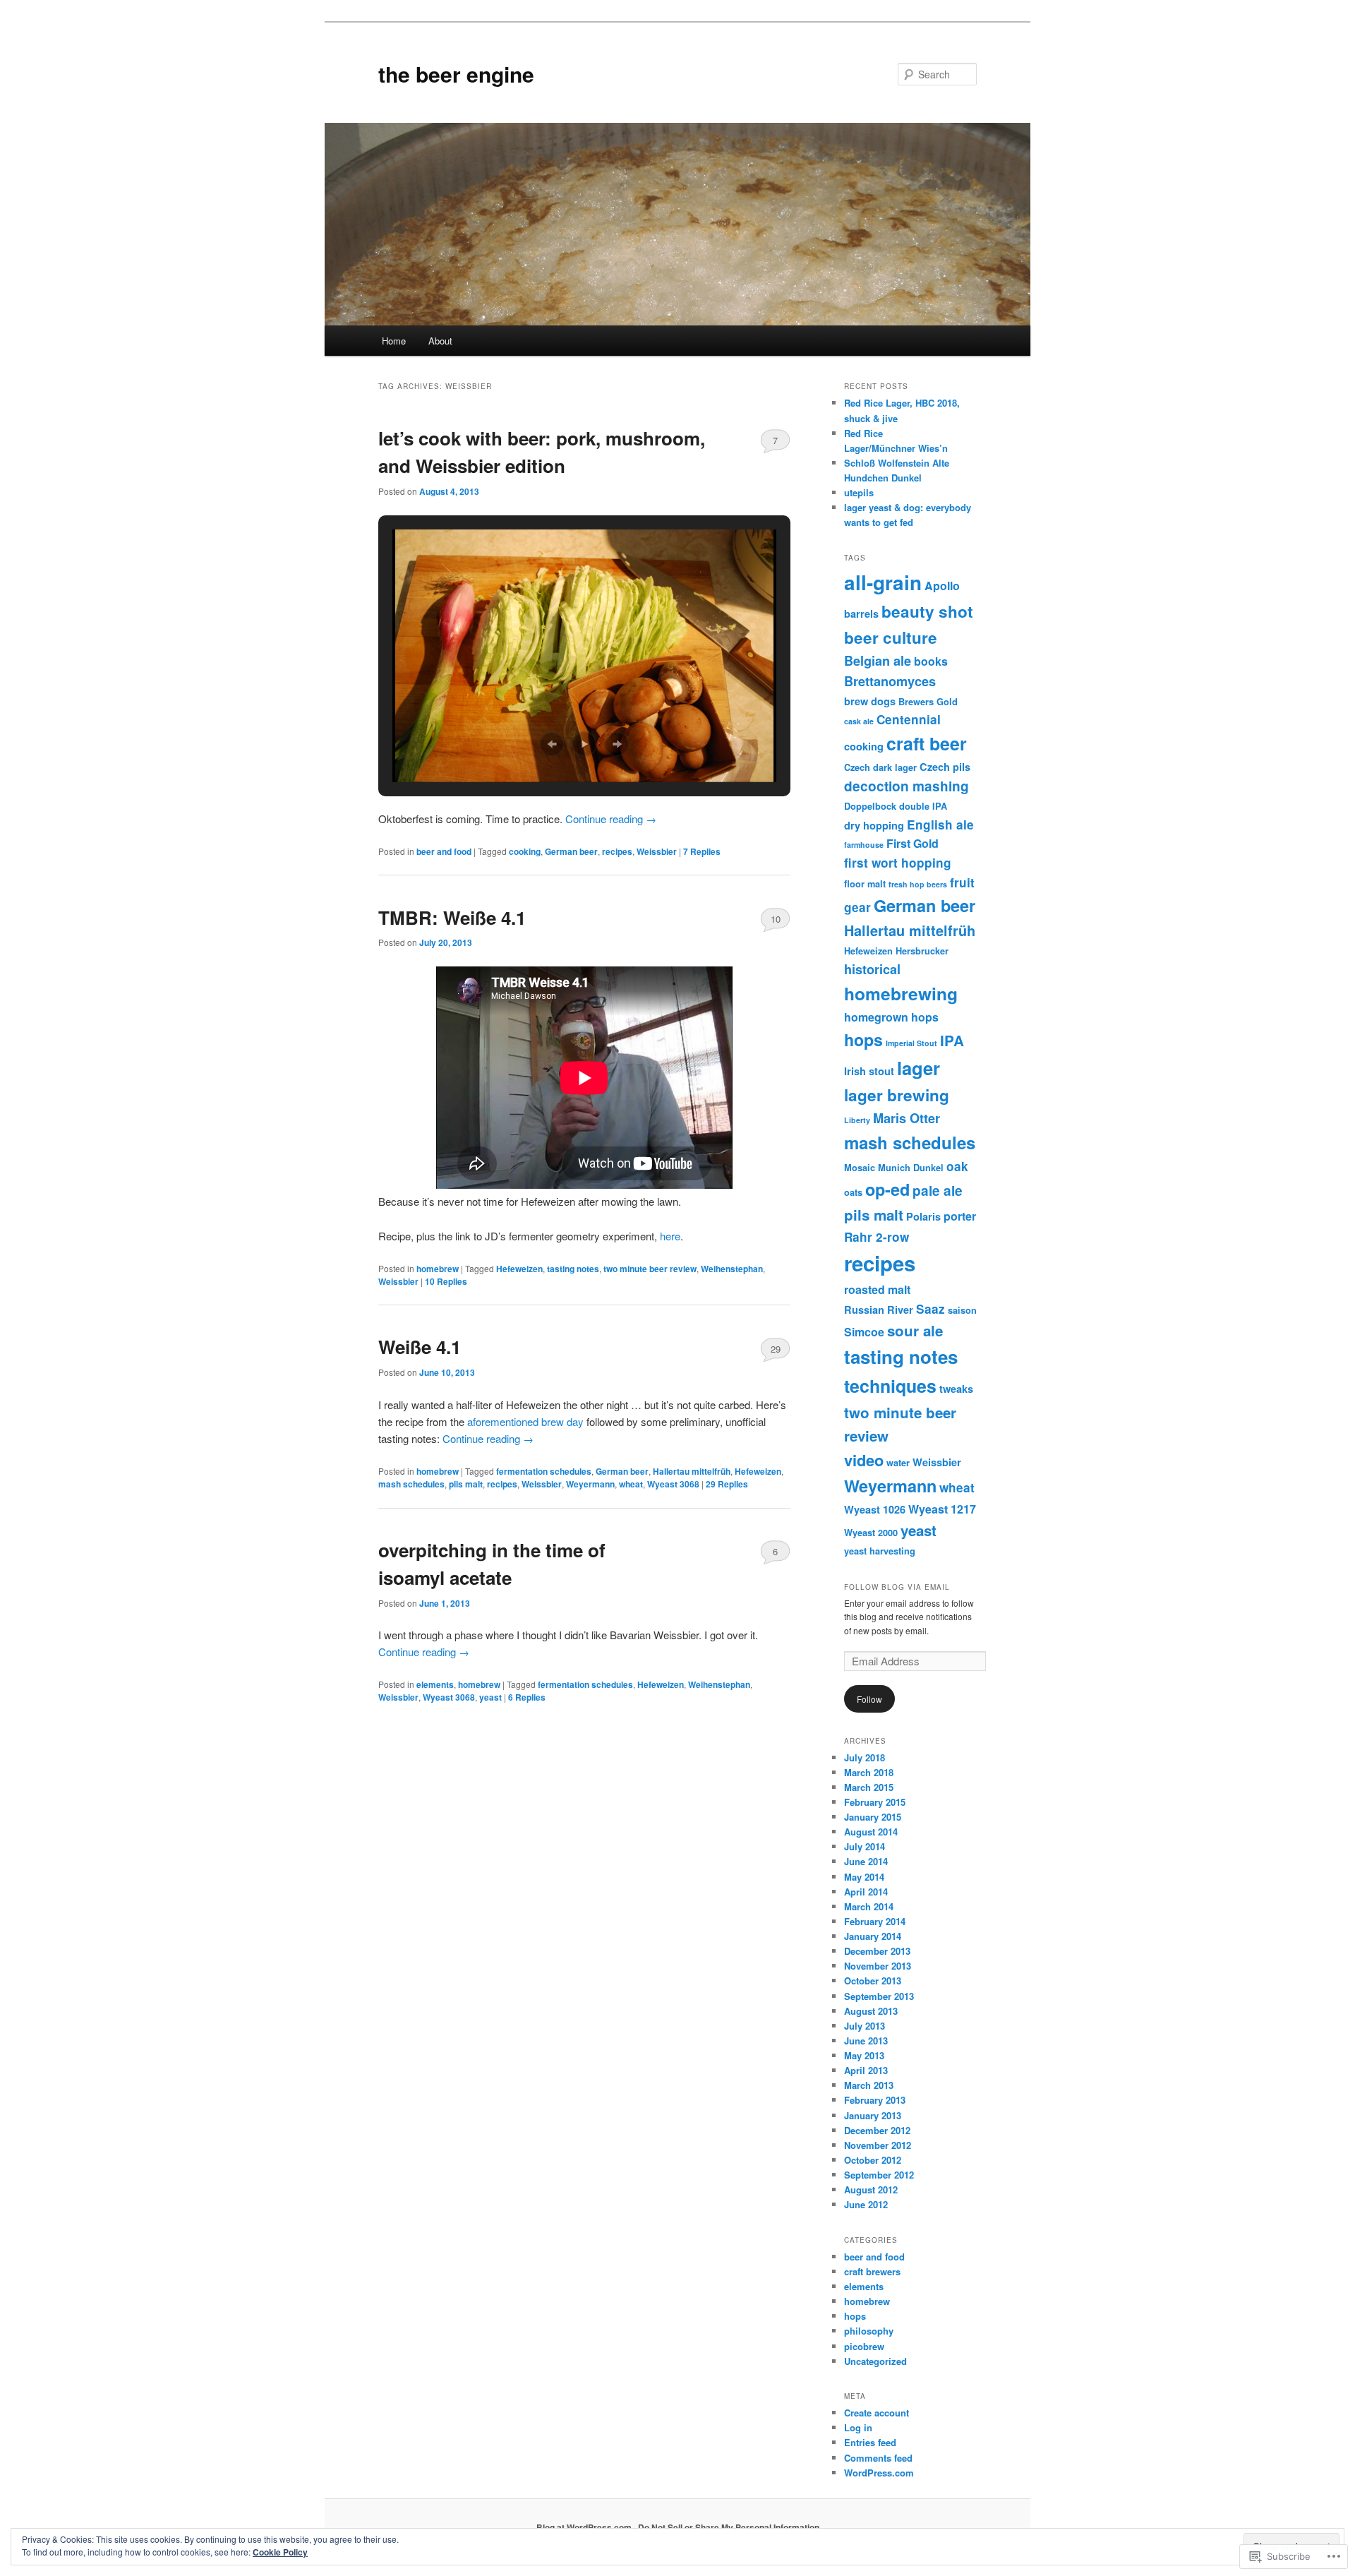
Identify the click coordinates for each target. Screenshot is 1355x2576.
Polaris (923, 1216)
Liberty (857, 1120)
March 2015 (869, 1787)
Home (394, 341)
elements (435, 1684)
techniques (890, 1386)
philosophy (869, 2331)
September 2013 (879, 1996)
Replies (702, 851)
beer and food (444, 851)
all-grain (883, 582)
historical (872, 969)
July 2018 (865, 1757)
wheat (631, 1484)
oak (957, 1166)
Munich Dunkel (911, 1168)
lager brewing (897, 1095)
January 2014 (873, 1936)
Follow (869, 1699)
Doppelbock (870, 806)
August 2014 (871, 1832)
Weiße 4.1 (420, 1347)
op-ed (887, 1189)
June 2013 (866, 2041)
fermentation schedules (544, 1471)
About (440, 341)
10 (776, 919)
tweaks (956, 1389)
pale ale (938, 1191)
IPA (952, 1040)
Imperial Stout (911, 1043)
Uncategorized (875, 2361)
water (898, 1463)
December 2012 (877, 2130)
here (670, 1236)
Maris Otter (907, 1118)
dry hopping (874, 825)
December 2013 (877, 1951)
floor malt (865, 884)
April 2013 (866, 2070)
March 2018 (869, 1772)
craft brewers (872, 2271)
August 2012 (871, 2189)
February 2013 (875, 2100)
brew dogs (870, 701)
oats (853, 1192)
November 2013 (878, 1966)
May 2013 (864, 2055)
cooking (525, 851)
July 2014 (865, 1846)
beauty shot (927, 611)
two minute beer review (650, 1269)
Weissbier (657, 851)
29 (776, 1349)
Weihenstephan (732, 1269)
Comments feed (878, 2458)
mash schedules (411, 1484)
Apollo (942, 586)
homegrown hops (891, 1017)
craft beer (927, 743)
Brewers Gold (928, 702)
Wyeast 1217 (942, 1509)
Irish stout (869, 1071)
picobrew (864, 2346)
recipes (617, 851)
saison (962, 1310)
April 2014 (866, 1892)
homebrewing (901, 993)
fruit (962, 882)
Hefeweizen (519, 1269)
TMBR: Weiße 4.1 (452, 917)
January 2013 (873, 2115)
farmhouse (864, 845)
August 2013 (871, 2011)
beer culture (891, 637)
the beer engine (456, 74)
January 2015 (873, 1817)
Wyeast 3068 (673, 1484)
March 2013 (869, 2085)
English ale (940, 825)
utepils (859, 492)
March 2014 (869, 1906)
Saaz (931, 1309)
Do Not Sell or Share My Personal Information (729, 2527)
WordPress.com (879, 2473)
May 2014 (864, 1877)
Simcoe (864, 1332)
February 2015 (875, 1802)
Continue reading (611, 819)
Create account (877, 2413)
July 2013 (865, 2026)
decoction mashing (907, 786)
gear (857, 907)
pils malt (466, 1484)
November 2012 (878, 2145)
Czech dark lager (880, 767)
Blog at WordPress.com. (585, 2527)
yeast (490, 1697)
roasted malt (877, 1289)
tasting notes (573, 1269)
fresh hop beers (918, 884)
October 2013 (873, 1981)
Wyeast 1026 (875, 1509)
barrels (861, 613)
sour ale (915, 1330)
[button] (552, 744)
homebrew (438, 1269)
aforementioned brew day (525, 1421)
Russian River (879, 1310)
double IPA (923, 806)
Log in (858, 2427)
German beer (571, 851)
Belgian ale (878, 661)
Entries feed (870, 2442)
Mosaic (860, 1168)
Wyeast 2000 (871, 1533)
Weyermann (590, 1484)
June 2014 (866, 1861)
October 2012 (873, 2160)
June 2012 (866, 2204)
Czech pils (945, 767)
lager (919, 1068)
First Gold (913, 843)
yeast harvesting (880, 1551)
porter (960, 1216)
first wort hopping (898, 863)
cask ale (859, 721)
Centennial (909, 719)
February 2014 (875, 1921)
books (931, 661)
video (864, 1460)
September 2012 (879, 2175)
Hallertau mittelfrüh (692, 1471)
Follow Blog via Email (897, 1587)
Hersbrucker (922, 951)
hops (863, 1040)
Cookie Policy (280, 2552)
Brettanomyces (890, 681)
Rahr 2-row (877, 1237)
